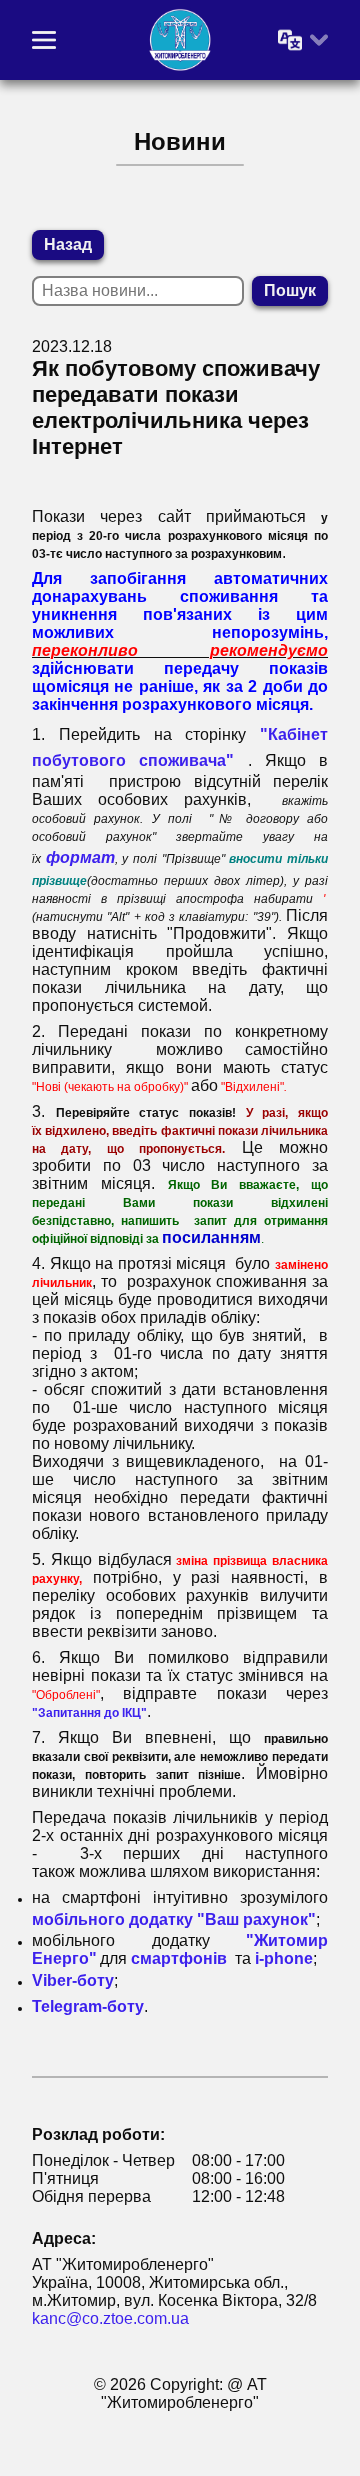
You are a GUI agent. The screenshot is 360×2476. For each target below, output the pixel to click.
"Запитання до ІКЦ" (89, 1713)
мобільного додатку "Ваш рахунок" (174, 1919)
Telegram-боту (88, 2006)
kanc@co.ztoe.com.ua (110, 2318)
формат (80, 857)
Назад (68, 244)
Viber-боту (73, 1980)
